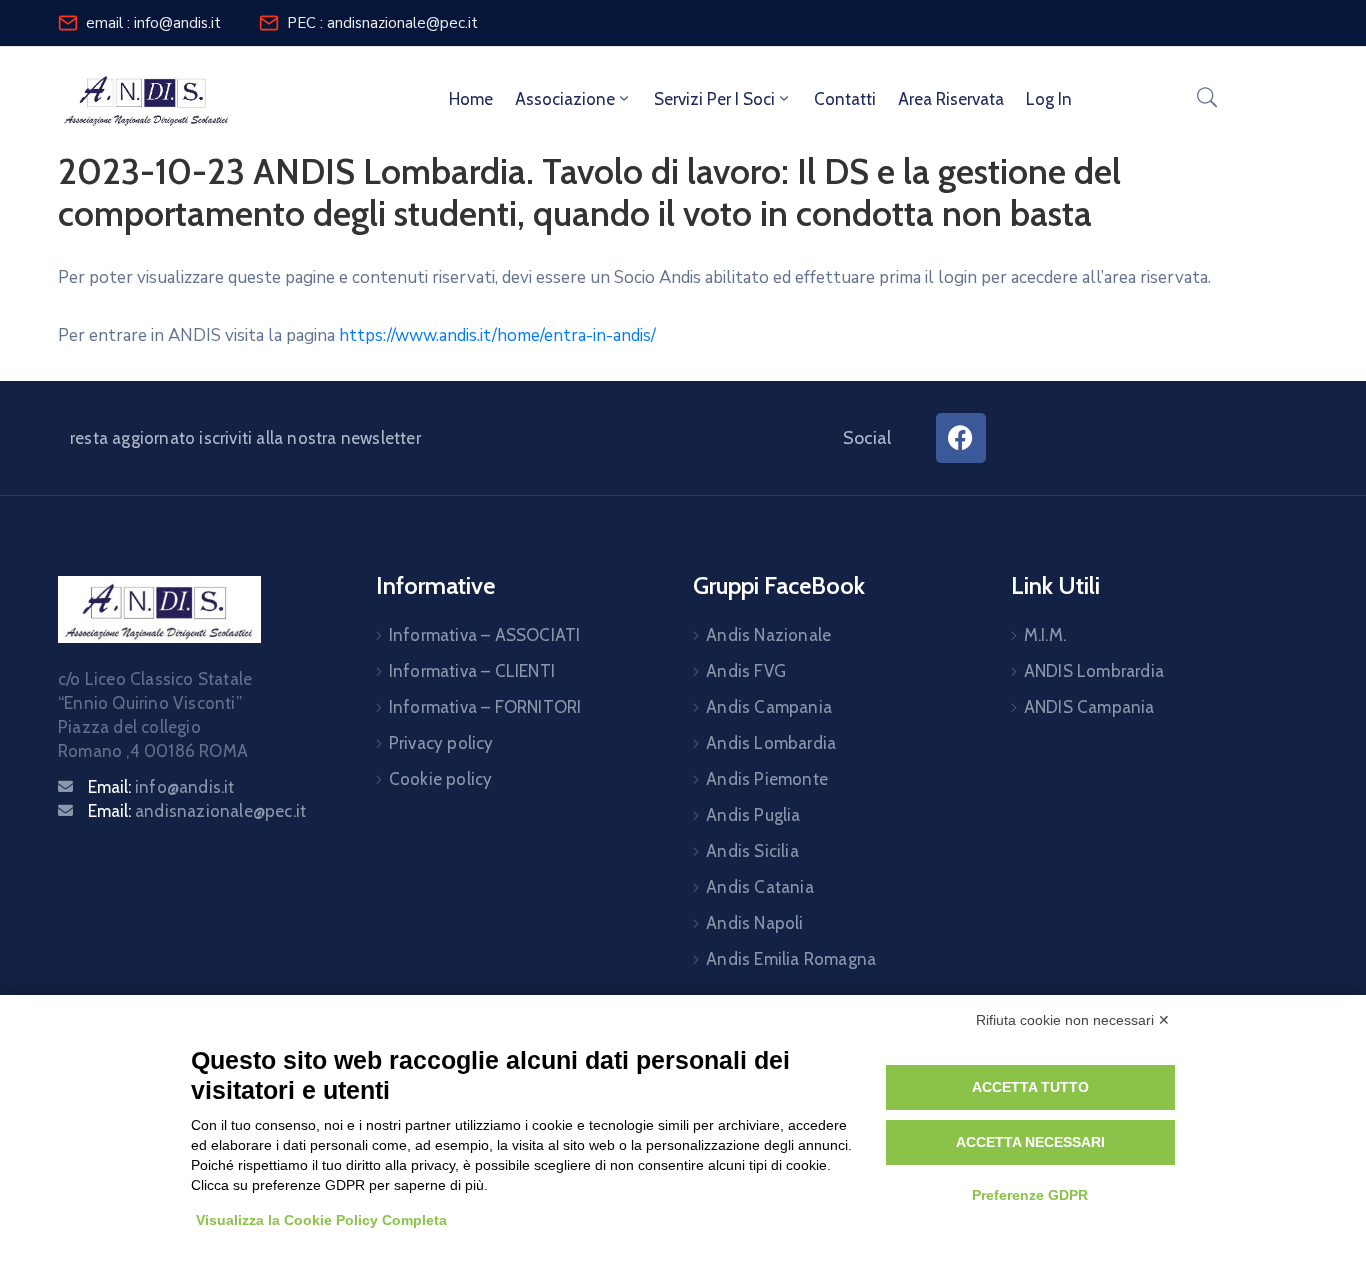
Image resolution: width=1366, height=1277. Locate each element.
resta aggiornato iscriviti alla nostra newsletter (245, 438)
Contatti (845, 99)
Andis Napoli (754, 923)
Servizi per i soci (714, 99)
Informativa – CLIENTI (472, 671)
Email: (161, 787)
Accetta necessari (1030, 1142)
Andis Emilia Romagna (791, 959)
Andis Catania (760, 887)
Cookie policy (441, 779)
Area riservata (951, 99)
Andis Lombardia (771, 743)
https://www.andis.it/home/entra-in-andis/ (497, 335)
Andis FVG (746, 671)
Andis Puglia (753, 815)
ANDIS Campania (1089, 707)
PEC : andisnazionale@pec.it (382, 23)
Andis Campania (769, 707)
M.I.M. (1045, 635)
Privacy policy (441, 743)
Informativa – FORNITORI (485, 707)
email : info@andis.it (153, 23)
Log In (1049, 99)
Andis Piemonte (767, 779)
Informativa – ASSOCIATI (485, 635)
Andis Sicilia (752, 851)
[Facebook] (961, 438)
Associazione (565, 99)
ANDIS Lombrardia (1094, 671)
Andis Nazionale (768, 635)
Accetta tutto (1030, 1087)
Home (471, 99)
